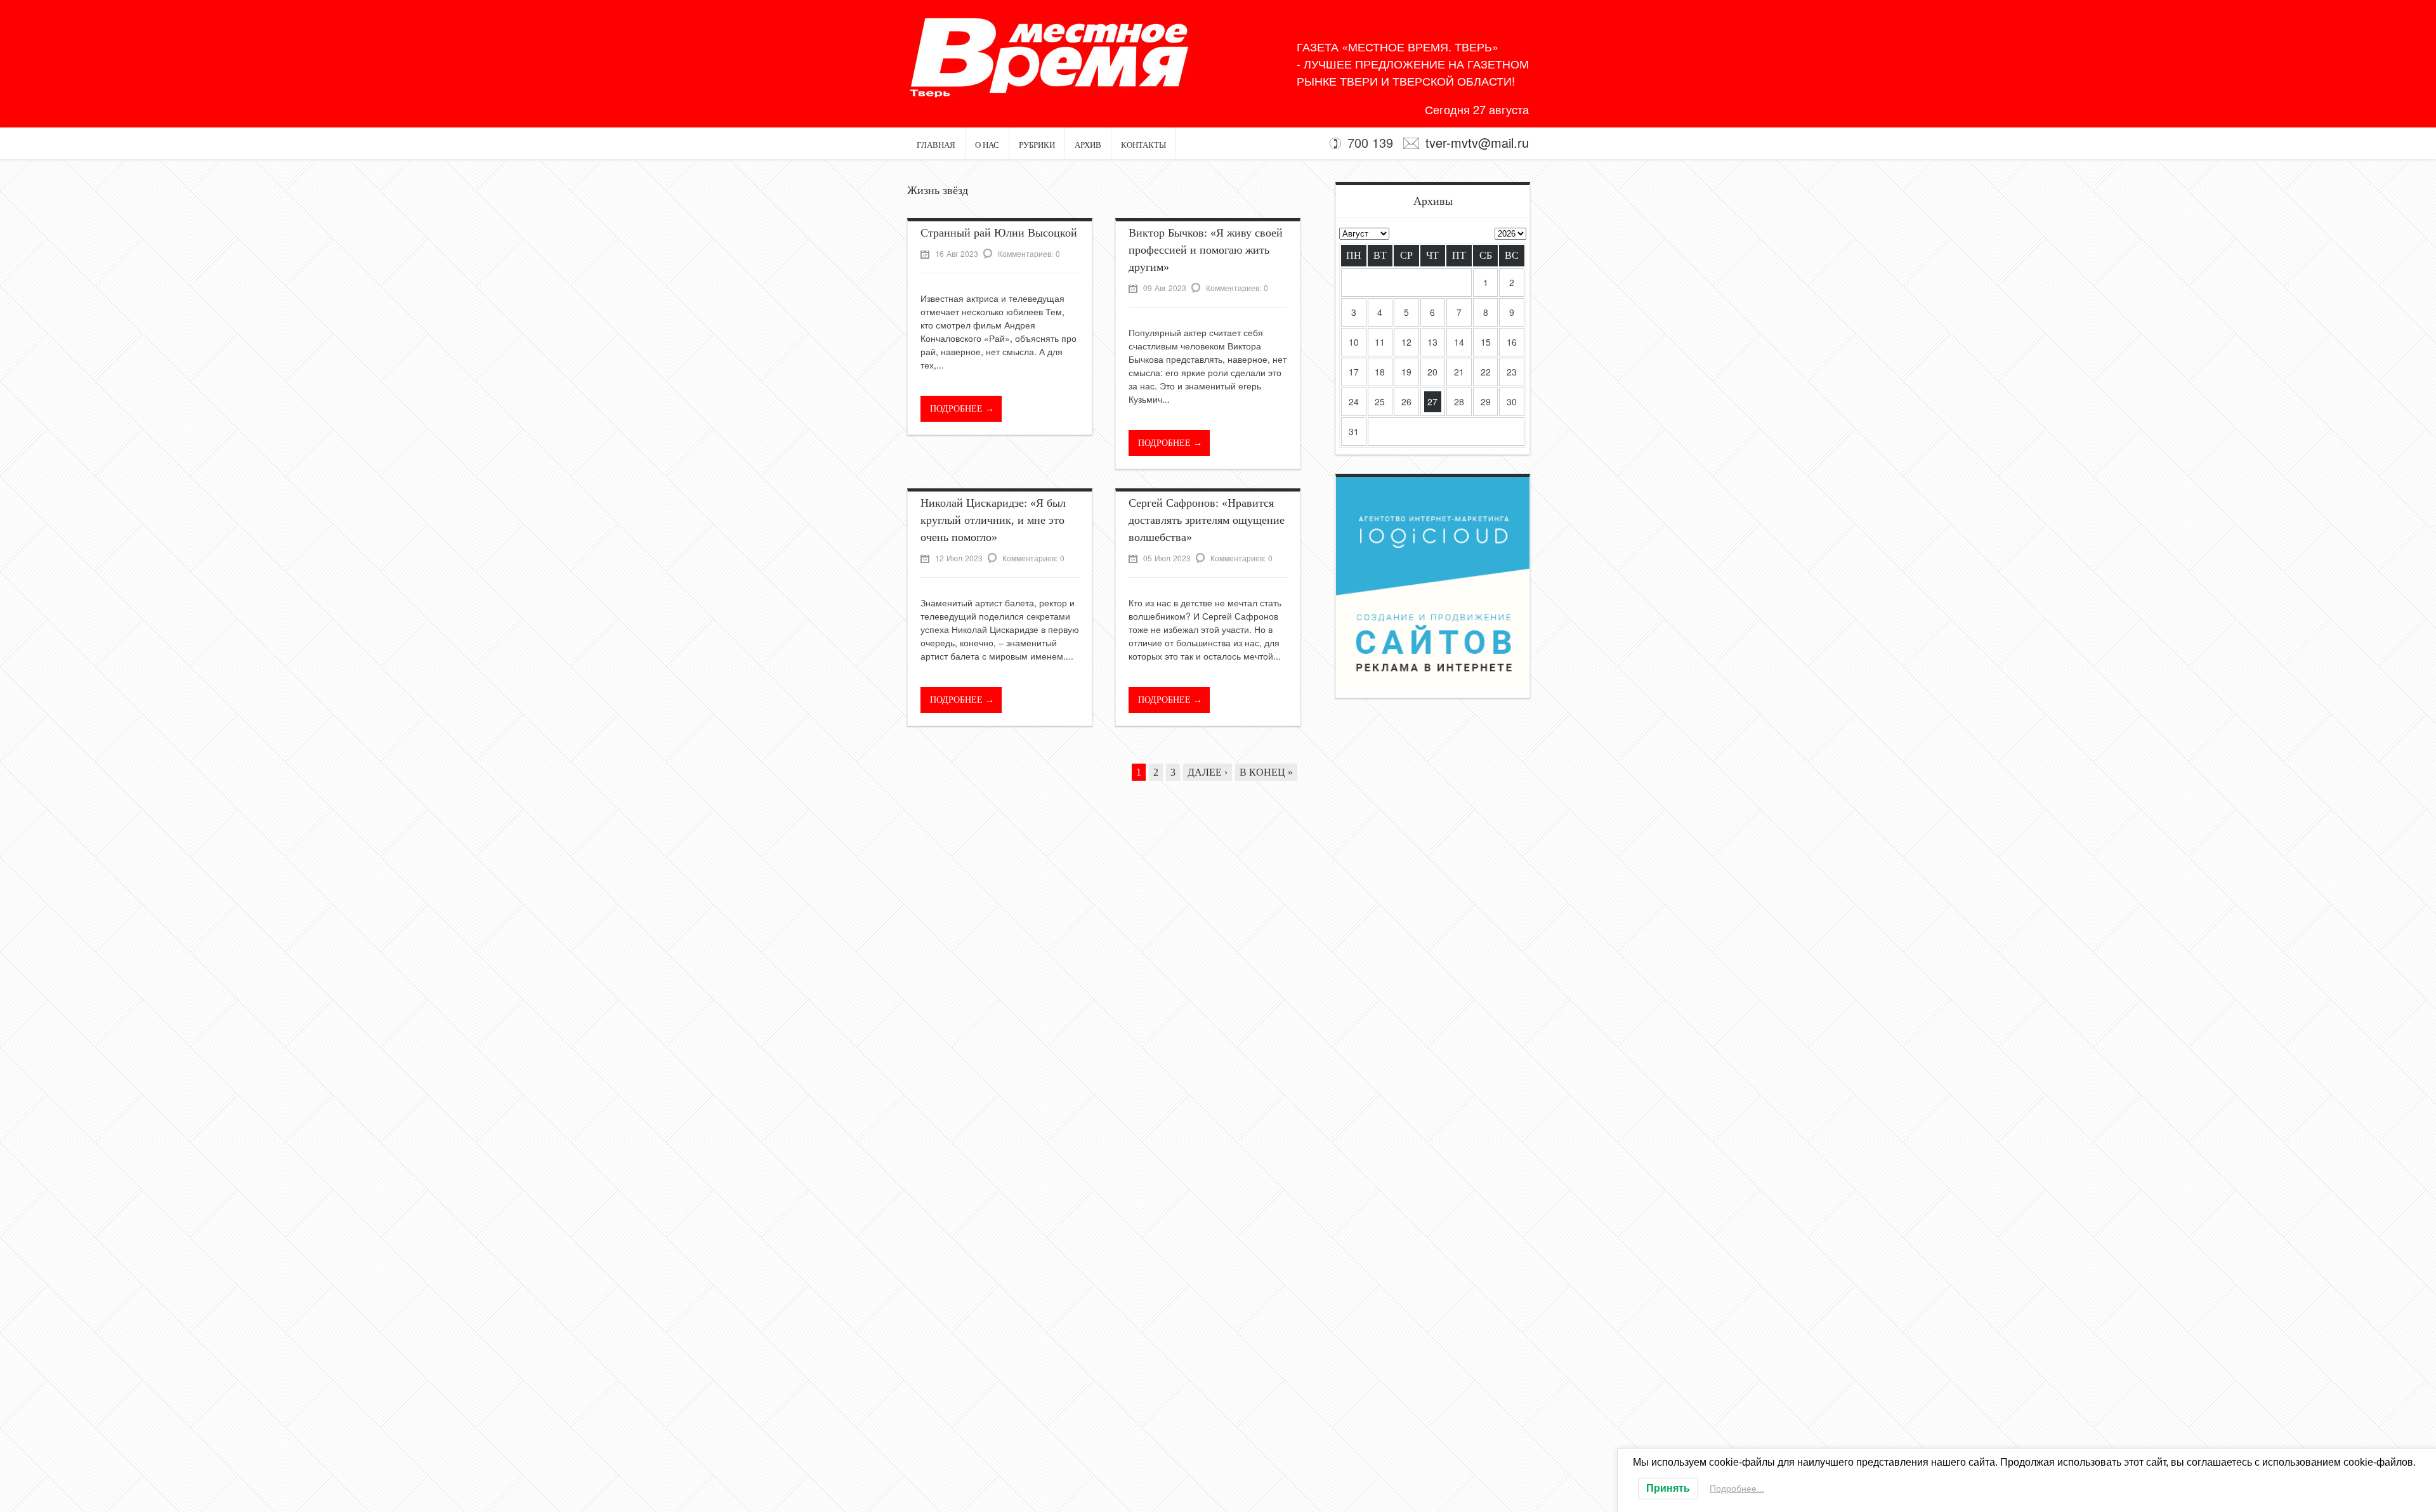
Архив (1088, 145)
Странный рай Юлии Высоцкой (999, 233)
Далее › (1208, 772)
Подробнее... (1737, 1489)
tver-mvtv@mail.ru (1477, 142)
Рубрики (1037, 145)
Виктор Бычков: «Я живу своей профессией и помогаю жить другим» (1206, 250)
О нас (987, 145)
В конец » (1266, 772)
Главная (936, 145)
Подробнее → (962, 409)
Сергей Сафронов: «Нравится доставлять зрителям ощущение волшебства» (1207, 520)
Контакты (1143, 145)
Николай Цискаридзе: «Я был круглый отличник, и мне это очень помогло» (993, 520)
